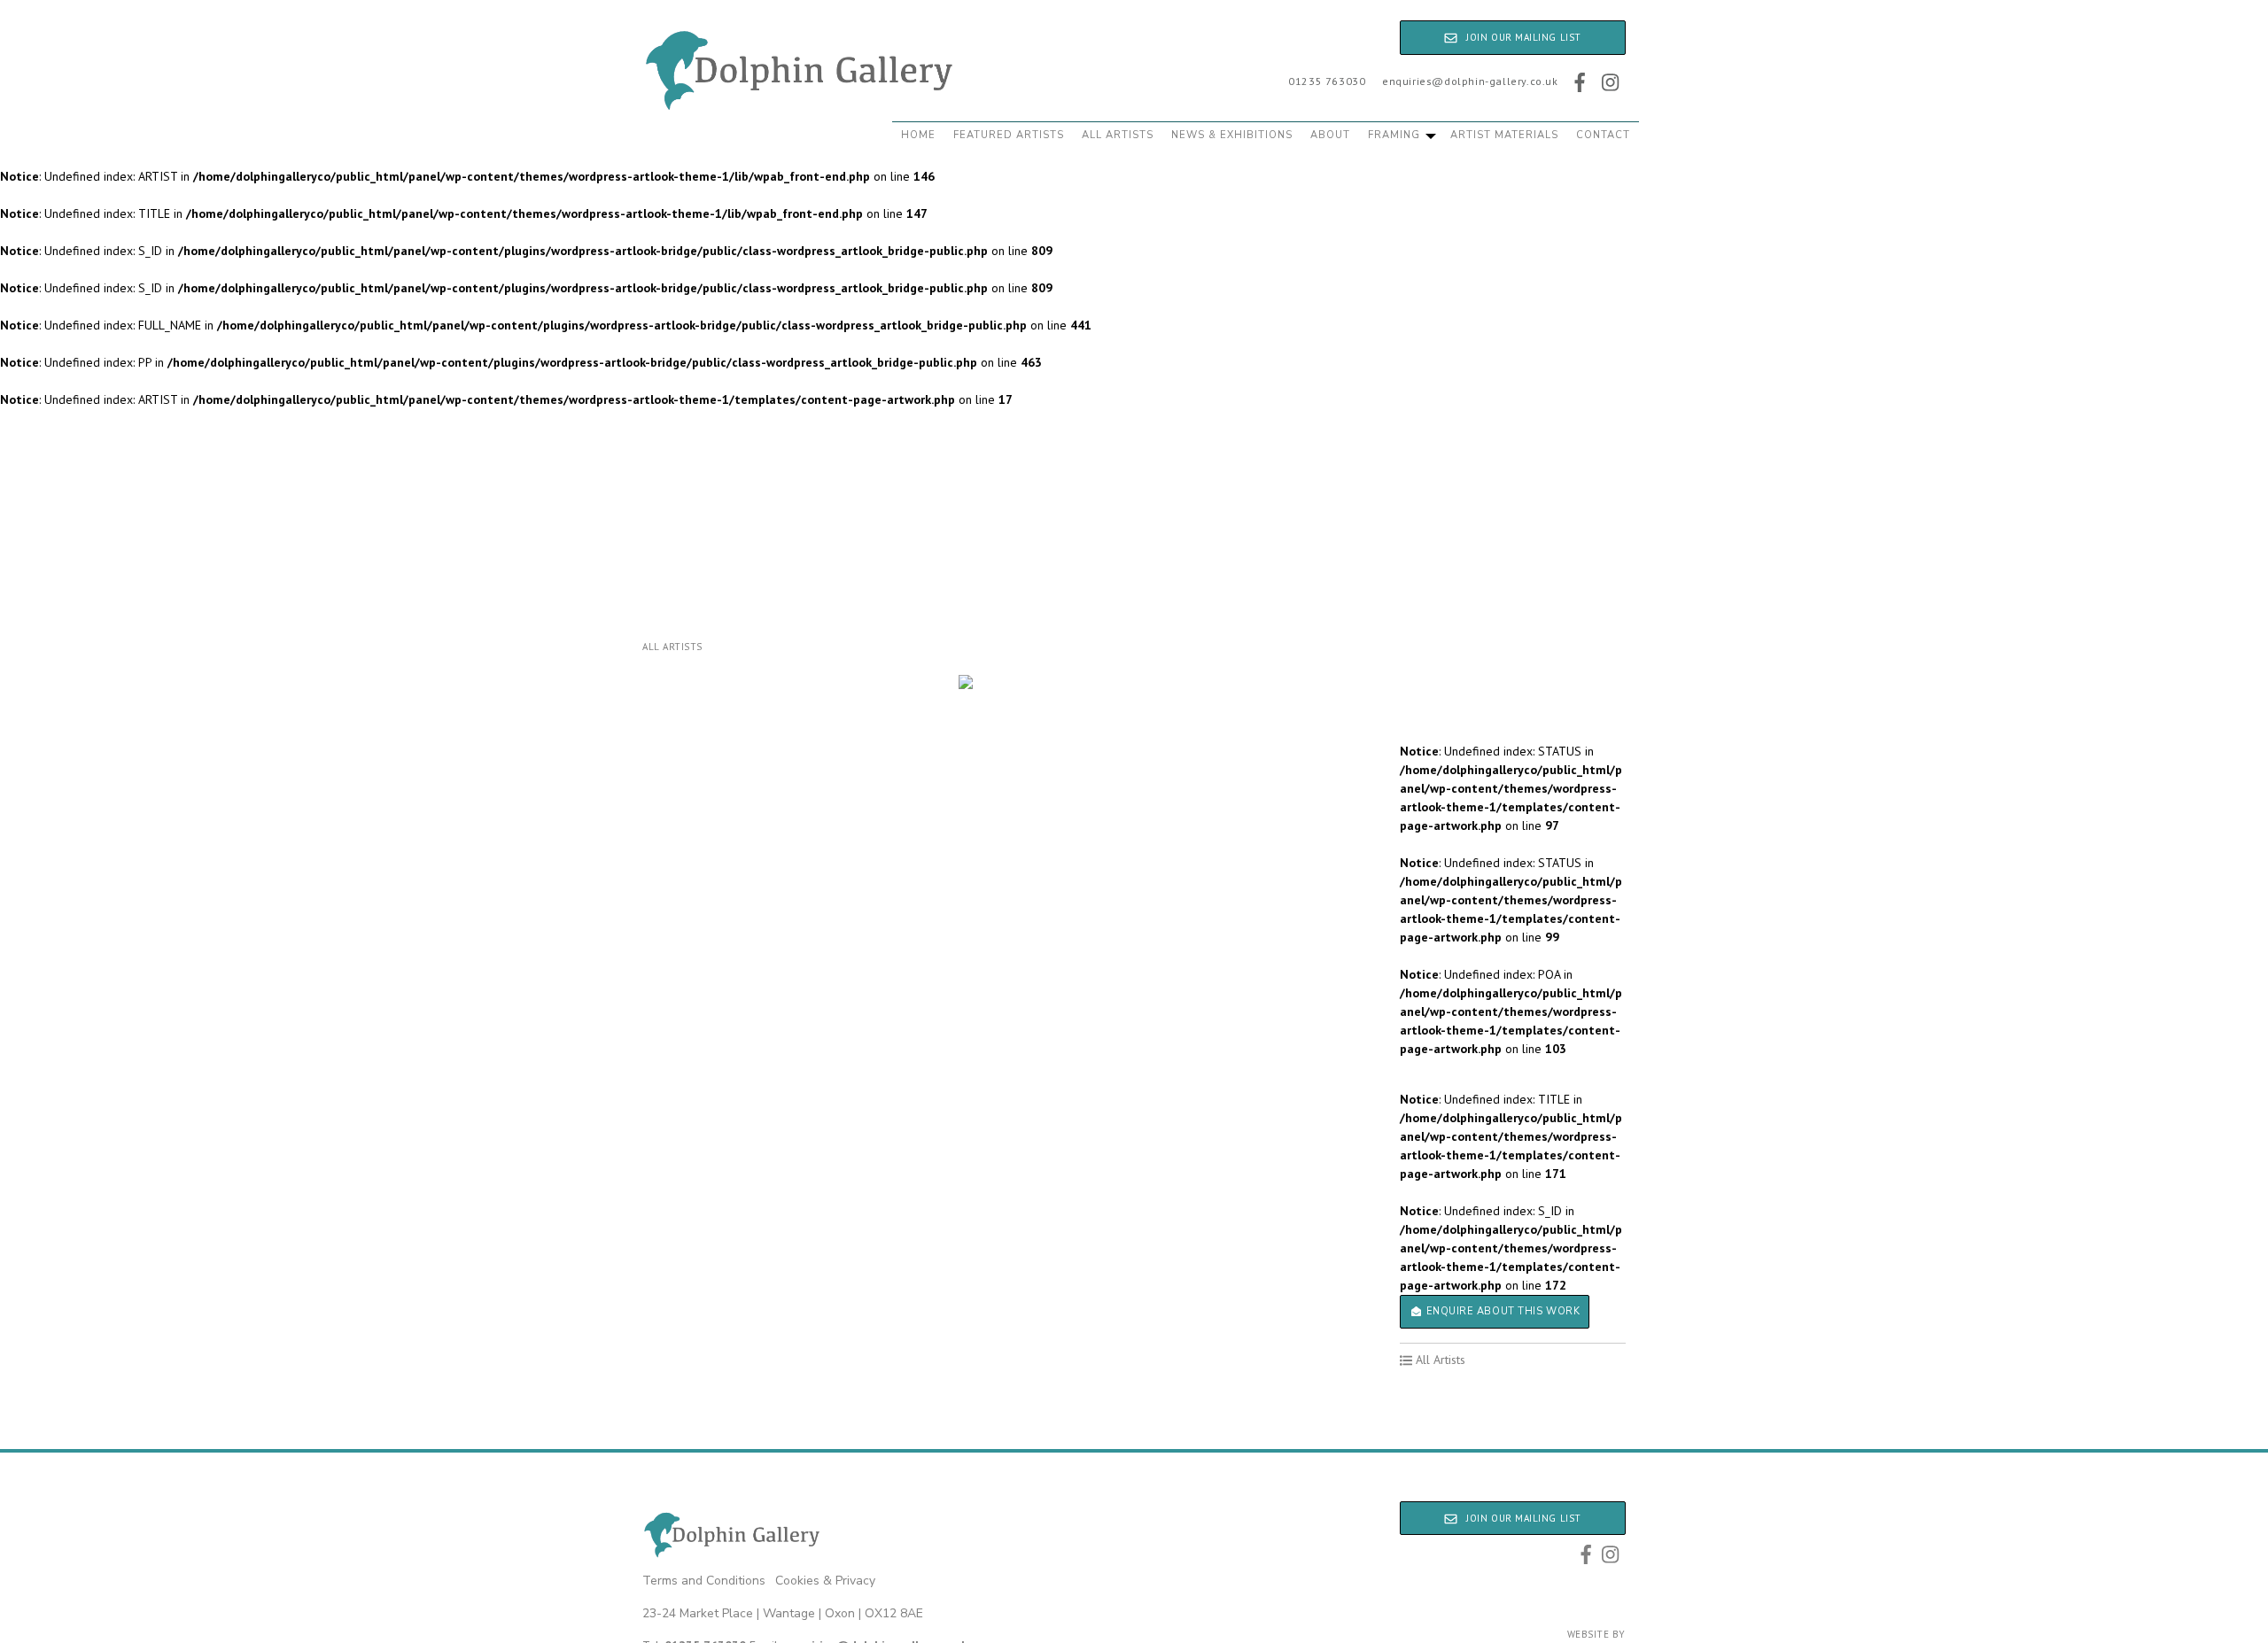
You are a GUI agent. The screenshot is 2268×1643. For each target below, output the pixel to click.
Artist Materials (1504, 135)
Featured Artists (1009, 135)
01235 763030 (1327, 81)
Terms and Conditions (704, 1581)
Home (918, 135)
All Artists (1118, 135)
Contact (1603, 135)
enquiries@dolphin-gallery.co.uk (1470, 81)
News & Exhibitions (1232, 135)
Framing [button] (1396, 135)
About (1330, 135)
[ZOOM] (966, 682)
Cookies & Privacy (825, 1581)
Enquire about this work (1501, 1311)
